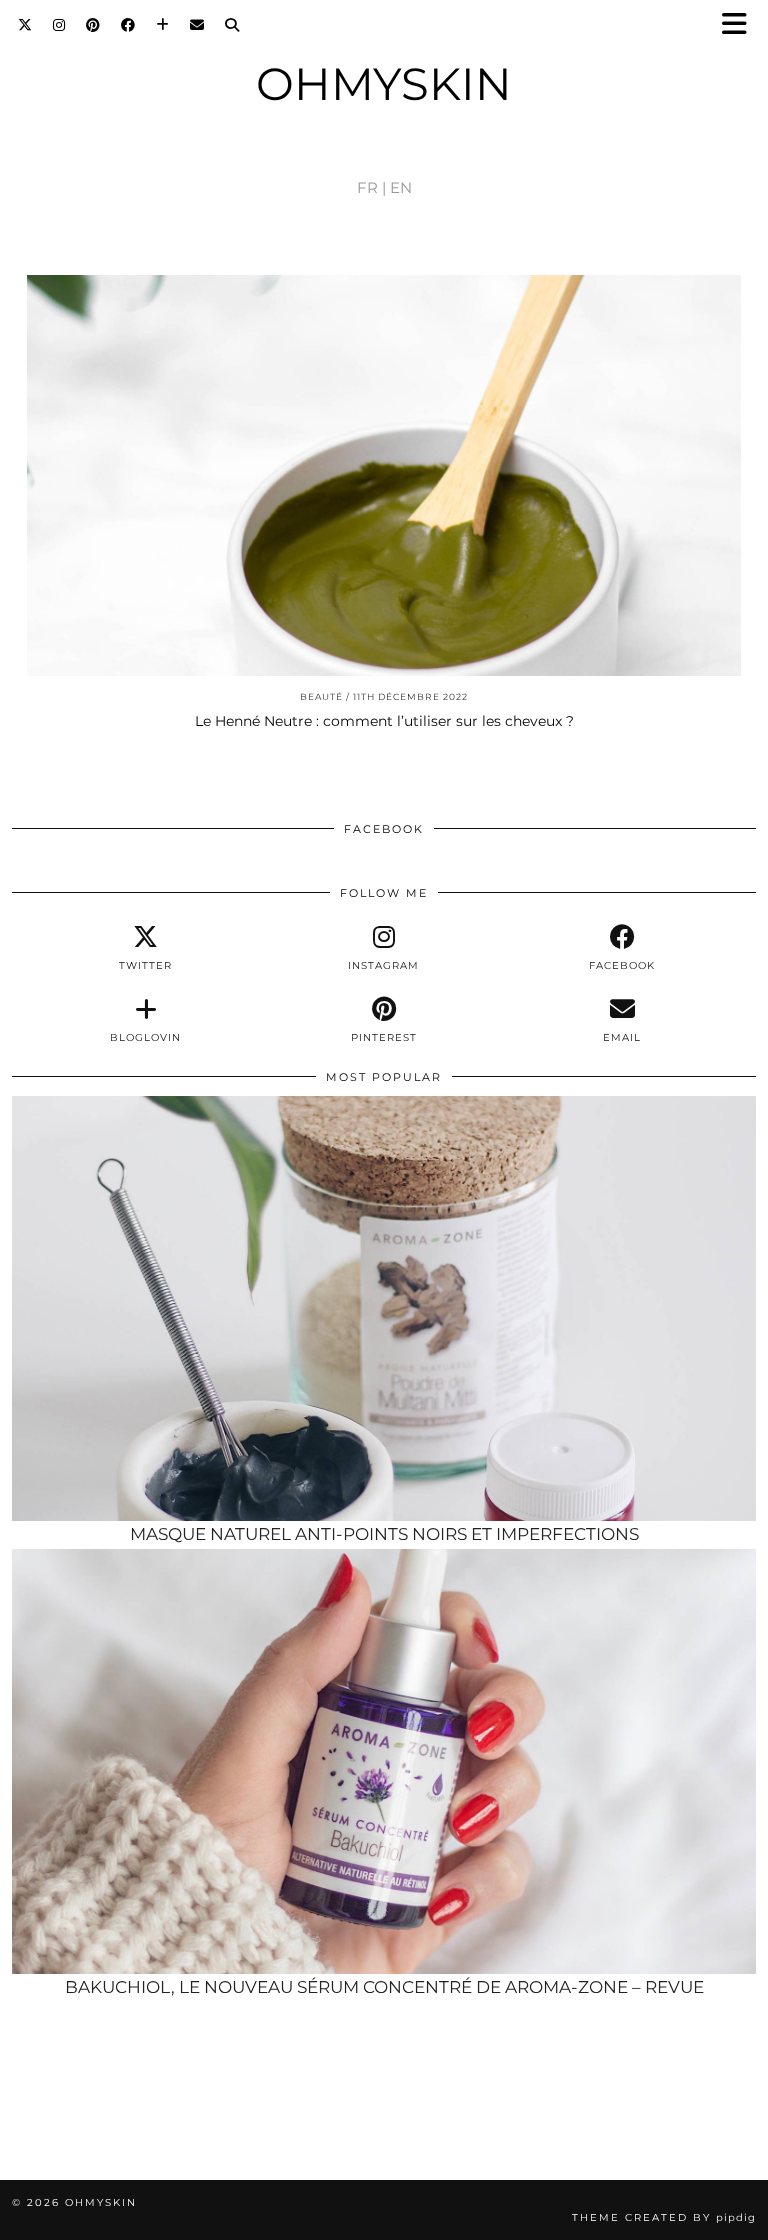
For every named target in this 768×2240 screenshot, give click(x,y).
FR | (371, 187)
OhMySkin (384, 83)
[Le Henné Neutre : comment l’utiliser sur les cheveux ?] (384, 476)
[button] (741, 25)
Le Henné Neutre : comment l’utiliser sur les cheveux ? (384, 721)
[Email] (197, 25)
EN (401, 187)
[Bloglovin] (163, 25)
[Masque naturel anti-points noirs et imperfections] (384, 1309)
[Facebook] (128, 25)
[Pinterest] (93, 25)
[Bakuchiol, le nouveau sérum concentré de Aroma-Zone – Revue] (384, 1762)
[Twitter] (25, 25)
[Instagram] (59, 25)
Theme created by (664, 2217)
